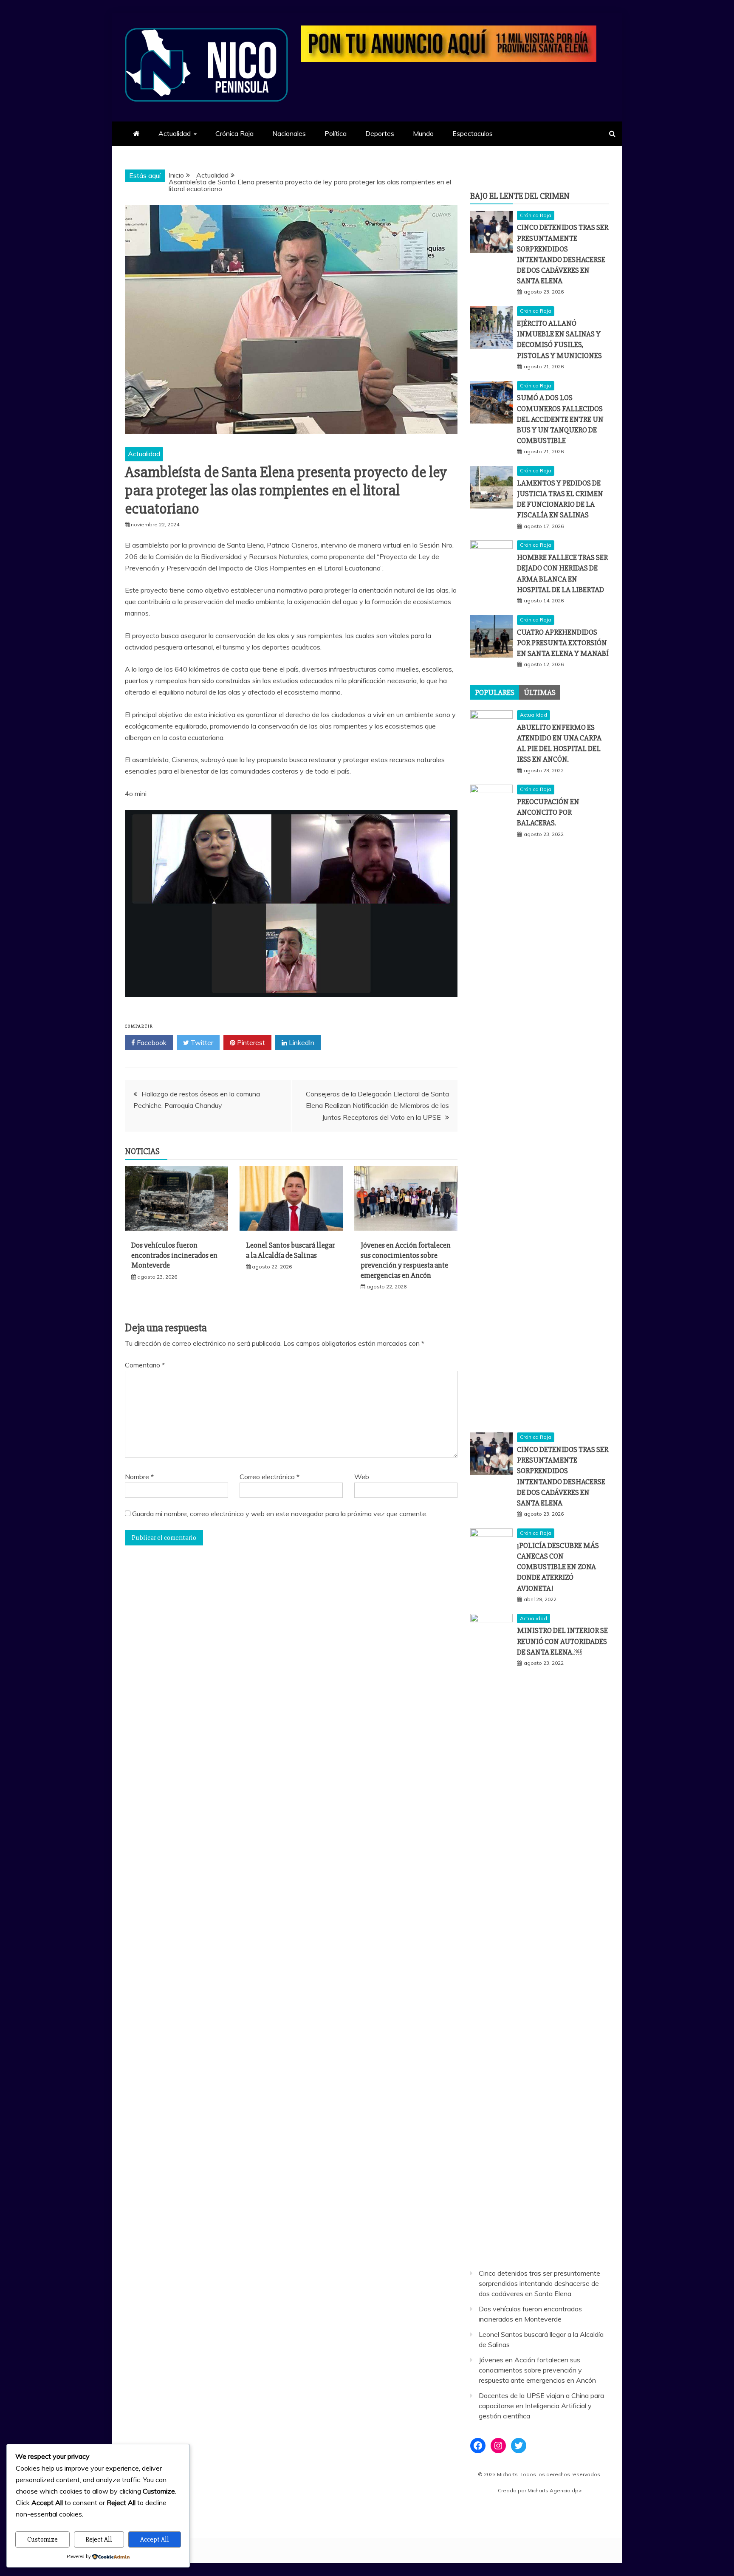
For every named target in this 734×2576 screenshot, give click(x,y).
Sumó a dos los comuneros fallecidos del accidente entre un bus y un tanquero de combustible (560, 419)
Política (336, 133)
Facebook (151, 1042)
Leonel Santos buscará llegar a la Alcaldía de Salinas (291, 1250)
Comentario (145, 1365)
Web (362, 1477)
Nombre (139, 1477)
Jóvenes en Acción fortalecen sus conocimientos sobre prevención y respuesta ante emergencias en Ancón (406, 1260)
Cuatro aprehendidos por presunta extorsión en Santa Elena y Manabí (563, 643)
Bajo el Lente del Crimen (520, 196)
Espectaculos (473, 133)
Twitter (201, 1042)
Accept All (155, 2539)
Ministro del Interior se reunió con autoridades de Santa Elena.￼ (562, 1641)
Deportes (380, 133)
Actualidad (175, 133)
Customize (42, 2539)
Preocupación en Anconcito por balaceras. (548, 812)
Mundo (423, 133)
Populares (495, 692)
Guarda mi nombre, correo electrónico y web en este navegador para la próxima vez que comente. (280, 1514)
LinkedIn (301, 1042)
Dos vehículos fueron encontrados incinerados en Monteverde (174, 1255)
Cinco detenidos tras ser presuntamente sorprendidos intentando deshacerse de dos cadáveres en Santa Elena (539, 2283)
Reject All (99, 2539)
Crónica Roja (234, 133)
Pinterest (250, 1042)
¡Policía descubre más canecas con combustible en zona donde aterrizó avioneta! (558, 1567)
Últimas (540, 692)
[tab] (495, 692)
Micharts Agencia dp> (555, 2490)
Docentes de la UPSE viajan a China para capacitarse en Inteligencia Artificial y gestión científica (541, 2406)
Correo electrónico (270, 1477)
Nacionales (289, 133)
